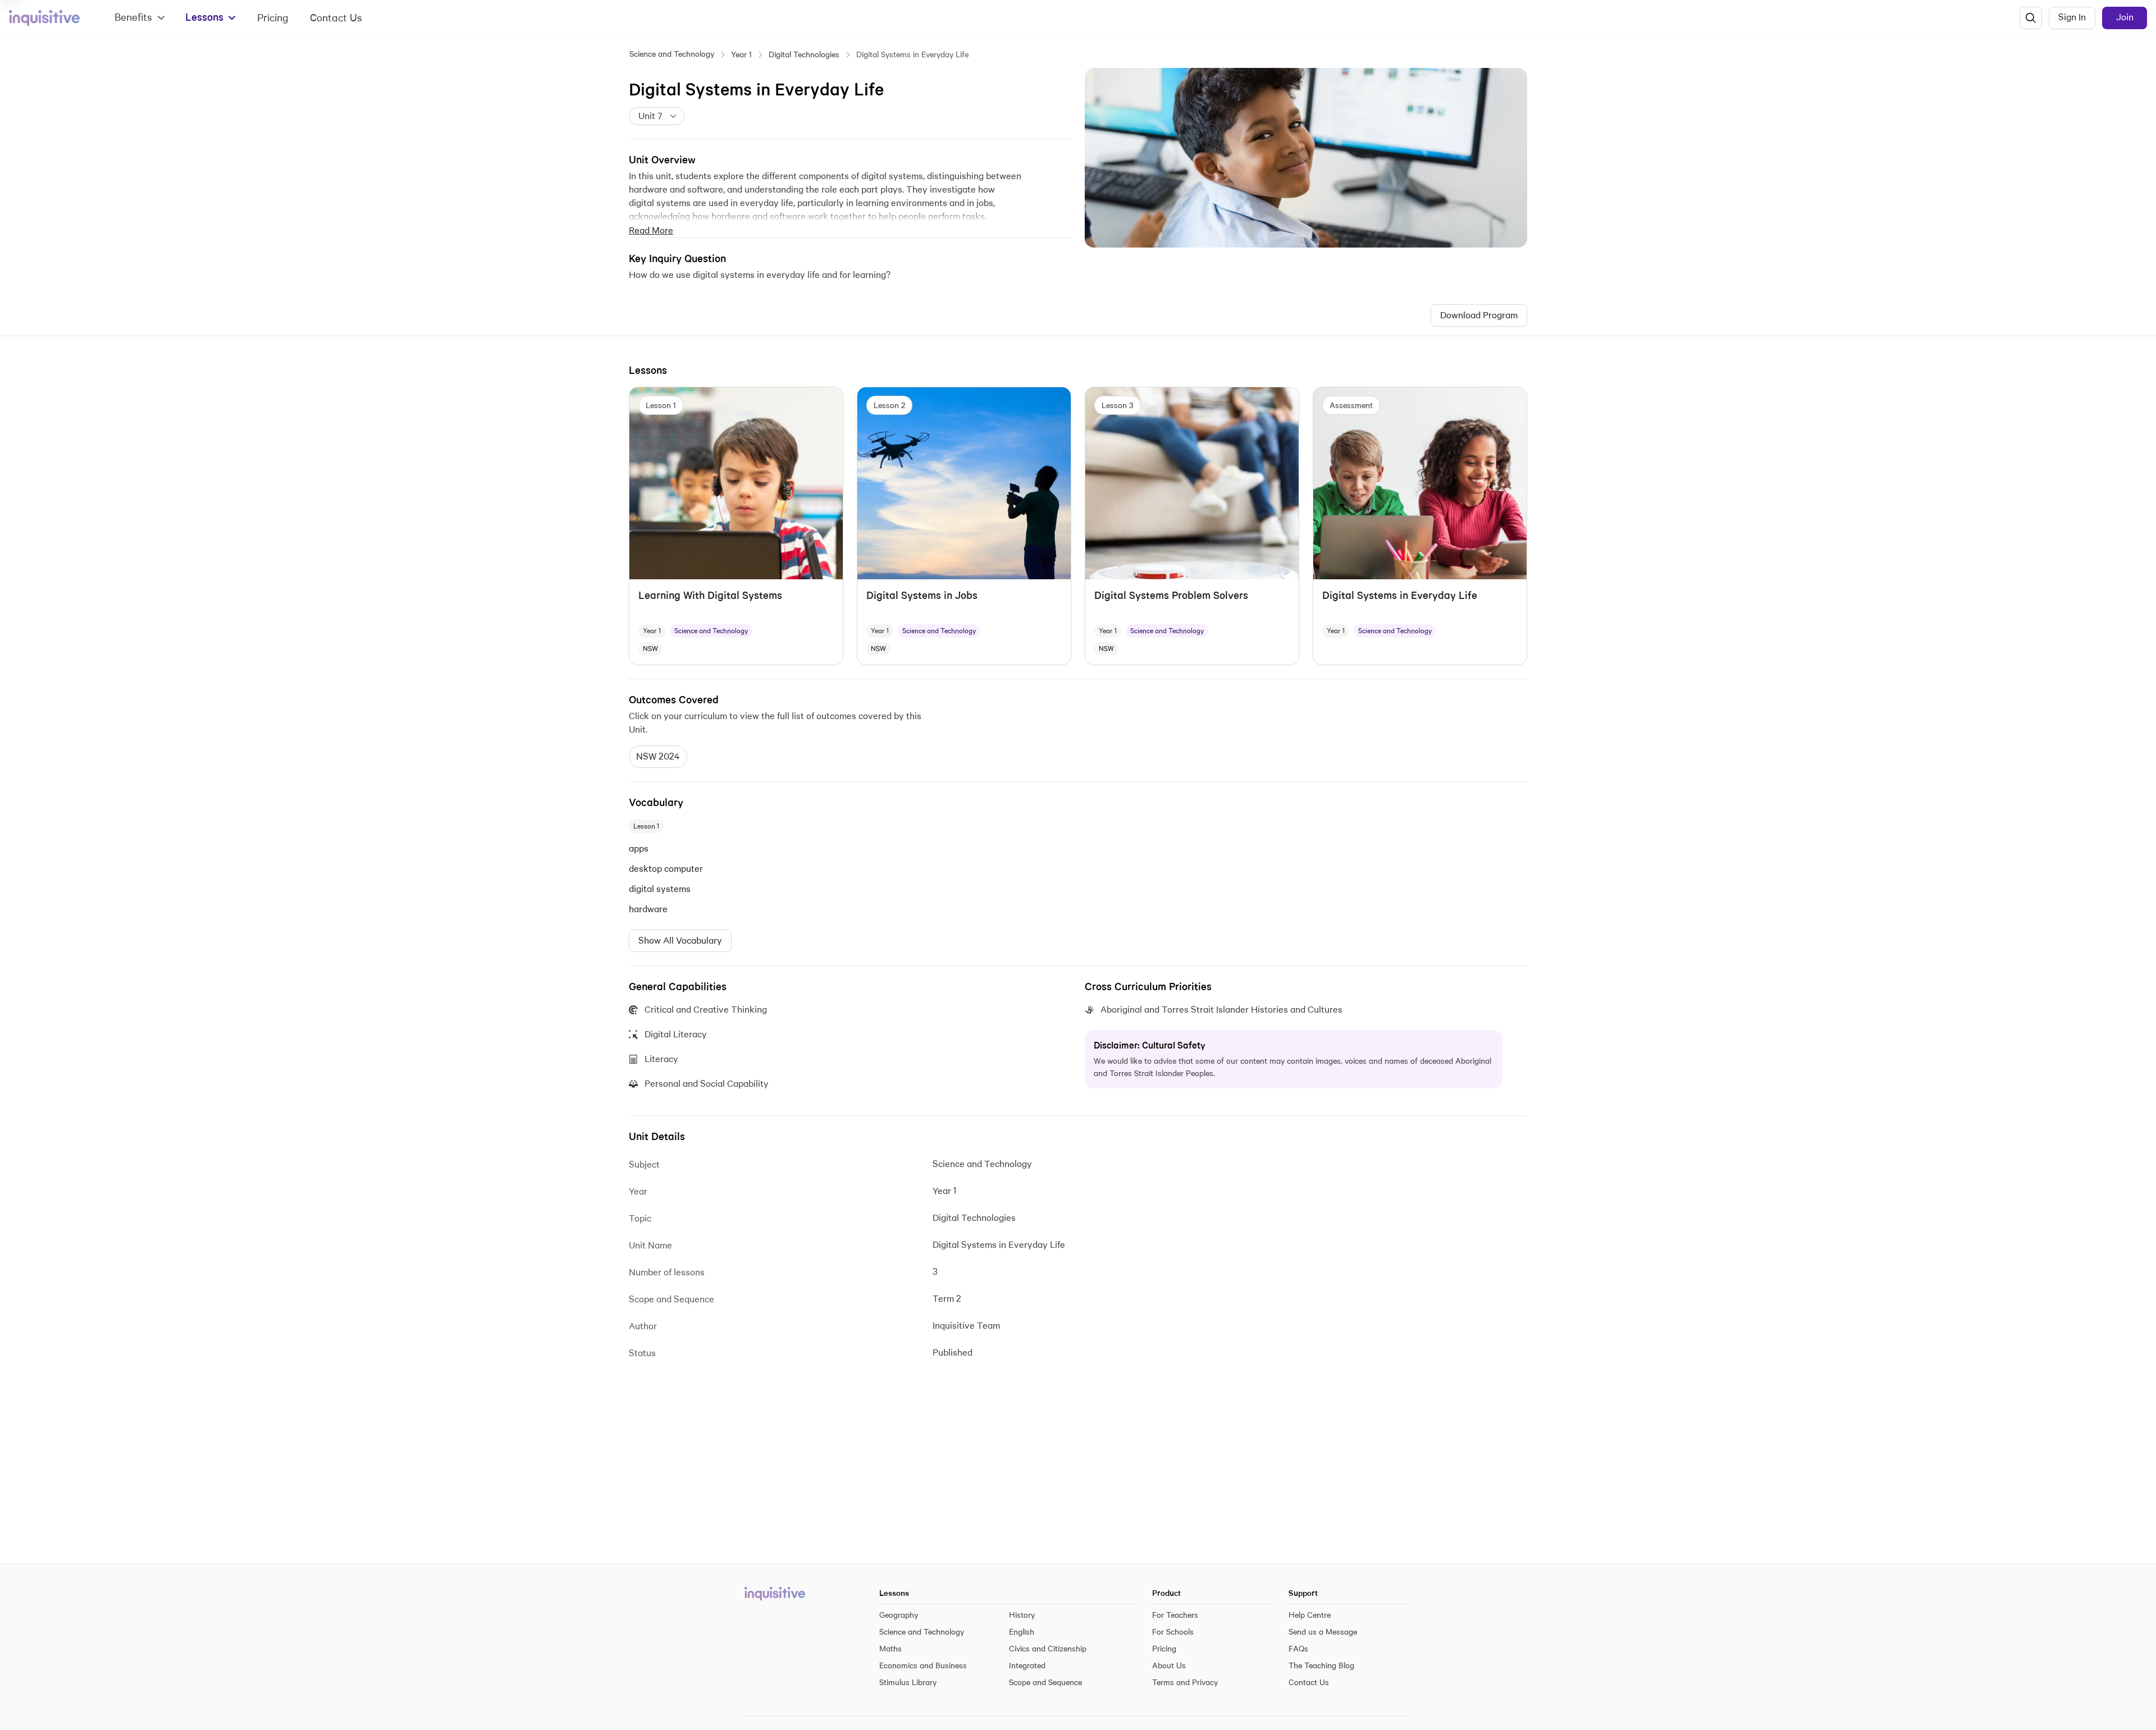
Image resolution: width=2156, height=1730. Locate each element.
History (1022, 1615)
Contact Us (336, 18)
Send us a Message (1323, 1632)
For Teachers (1175, 1615)
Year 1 (741, 54)
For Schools (1173, 1632)
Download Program (1479, 315)
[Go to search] (2031, 18)
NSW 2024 (658, 756)
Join (2125, 17)
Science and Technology (672, 54)
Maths (890, 1649)
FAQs (1298, 1649)
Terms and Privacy (1185, 1682)
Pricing (273, 18)
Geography (899, 1615)
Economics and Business (923, 1665)
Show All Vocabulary (680, 940)
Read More (651, 230)
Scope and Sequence (1045, 1682)
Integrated (1027, 1665)
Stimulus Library (908, 1682)
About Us (1169, 1665)
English (1022, 1632)
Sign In (2072, 17)
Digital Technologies (804, 54)
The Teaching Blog (1321, 1665)
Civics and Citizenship (1048, 1649)
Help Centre (1310, 1615)
